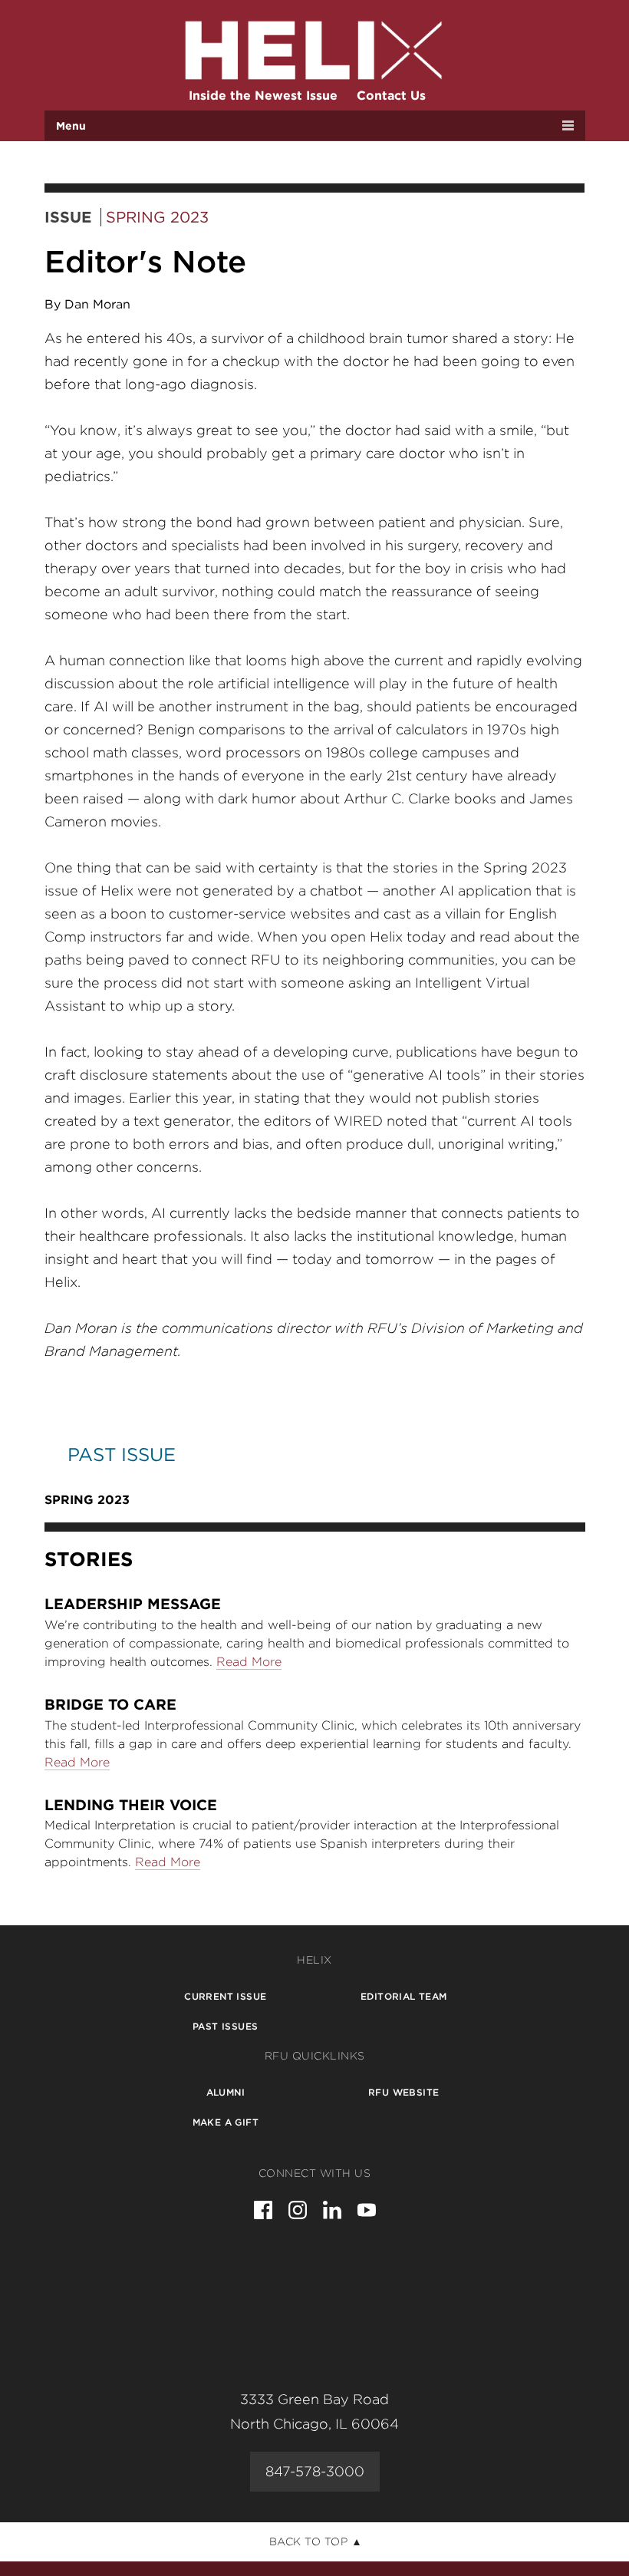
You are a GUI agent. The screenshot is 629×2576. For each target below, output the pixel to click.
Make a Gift (226, 2122)
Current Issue (225, 1996)
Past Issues (225, 2026)
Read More (249, 1662)
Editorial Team (404, 1996)
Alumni (226, 2092)
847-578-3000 (315, 2471)
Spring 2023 (157, 217)
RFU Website (403, 2092)
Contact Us (391, 96)
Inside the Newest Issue (263, 96)
